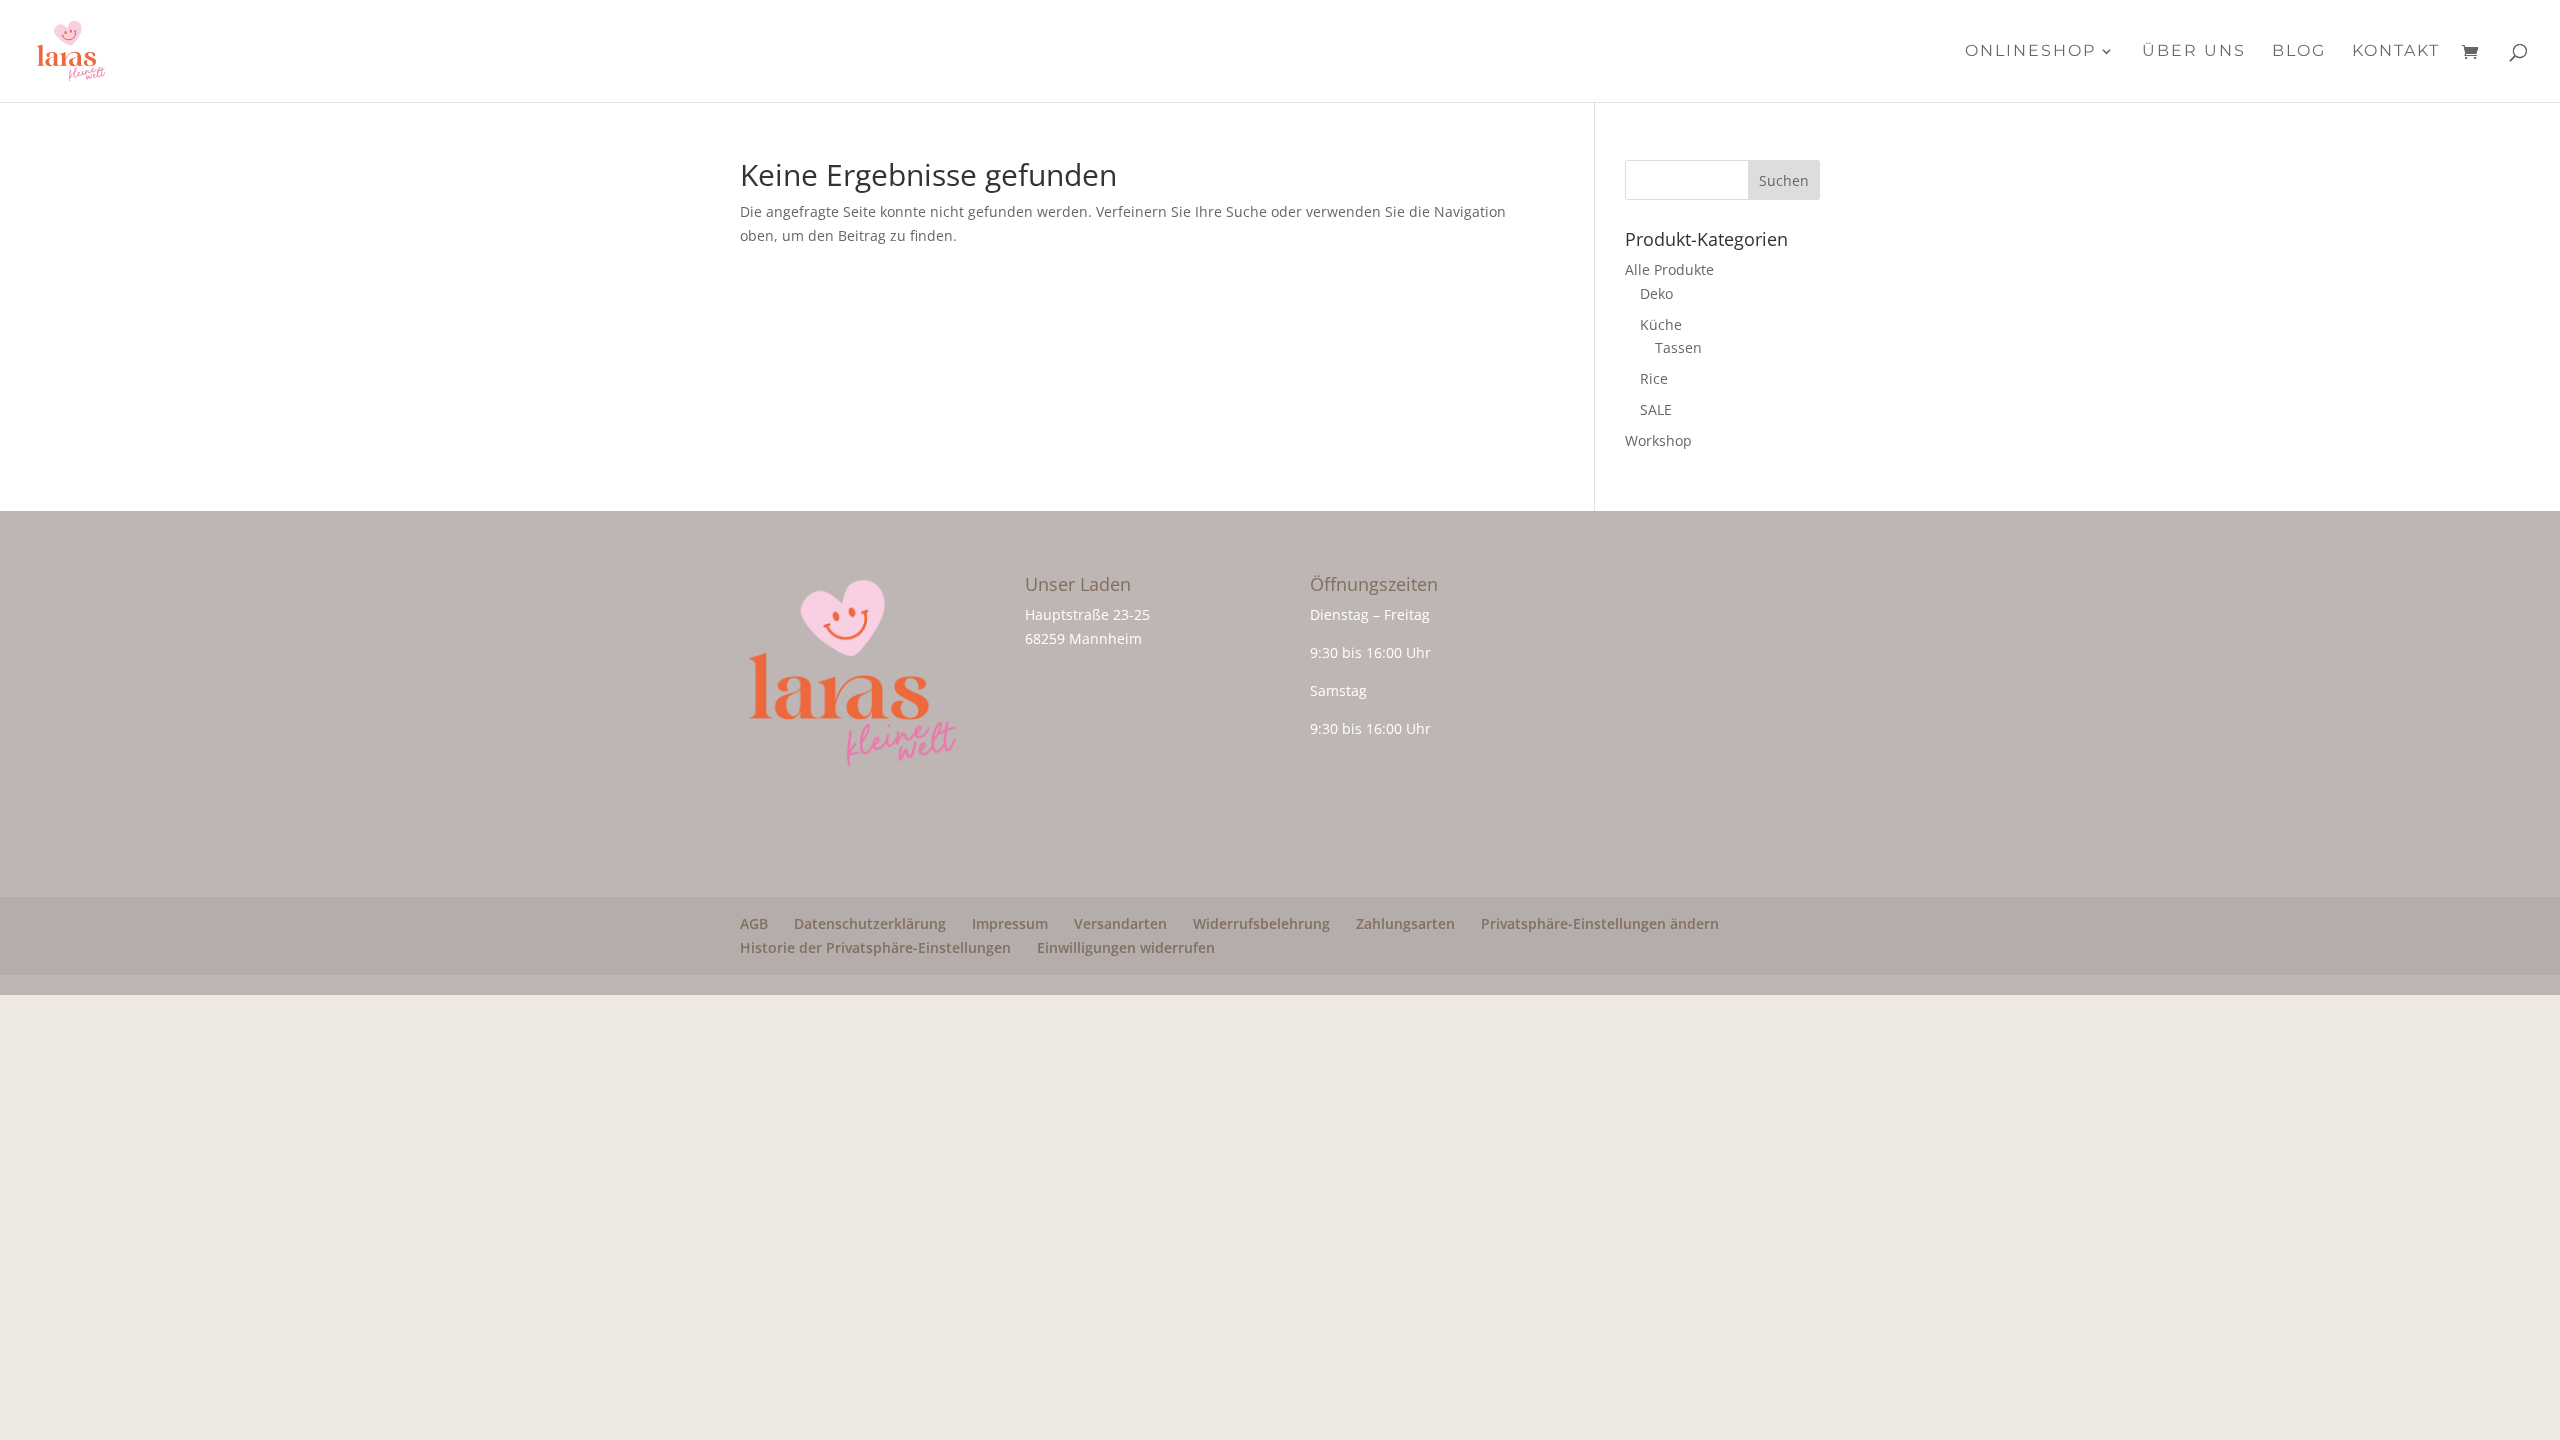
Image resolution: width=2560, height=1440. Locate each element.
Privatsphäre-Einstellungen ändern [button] (1600, 923)
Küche (1661, 324)
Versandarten (1120, 923)
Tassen (1678, 347)
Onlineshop (2030, 52)
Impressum (1010, 923)
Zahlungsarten (1405, 923)
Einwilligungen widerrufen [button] (1126, 947)
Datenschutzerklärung (870, 923)
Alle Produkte (1669, 269)
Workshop (1658, 440)
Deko (1656, 293)
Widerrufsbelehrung (1261, 923)
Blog (2299, 52)
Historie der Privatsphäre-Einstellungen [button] (875, 947)
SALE (1656, 409)
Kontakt (2396, 52)
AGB (754, 923)
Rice (1654, 378)
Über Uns (2194, 52)
